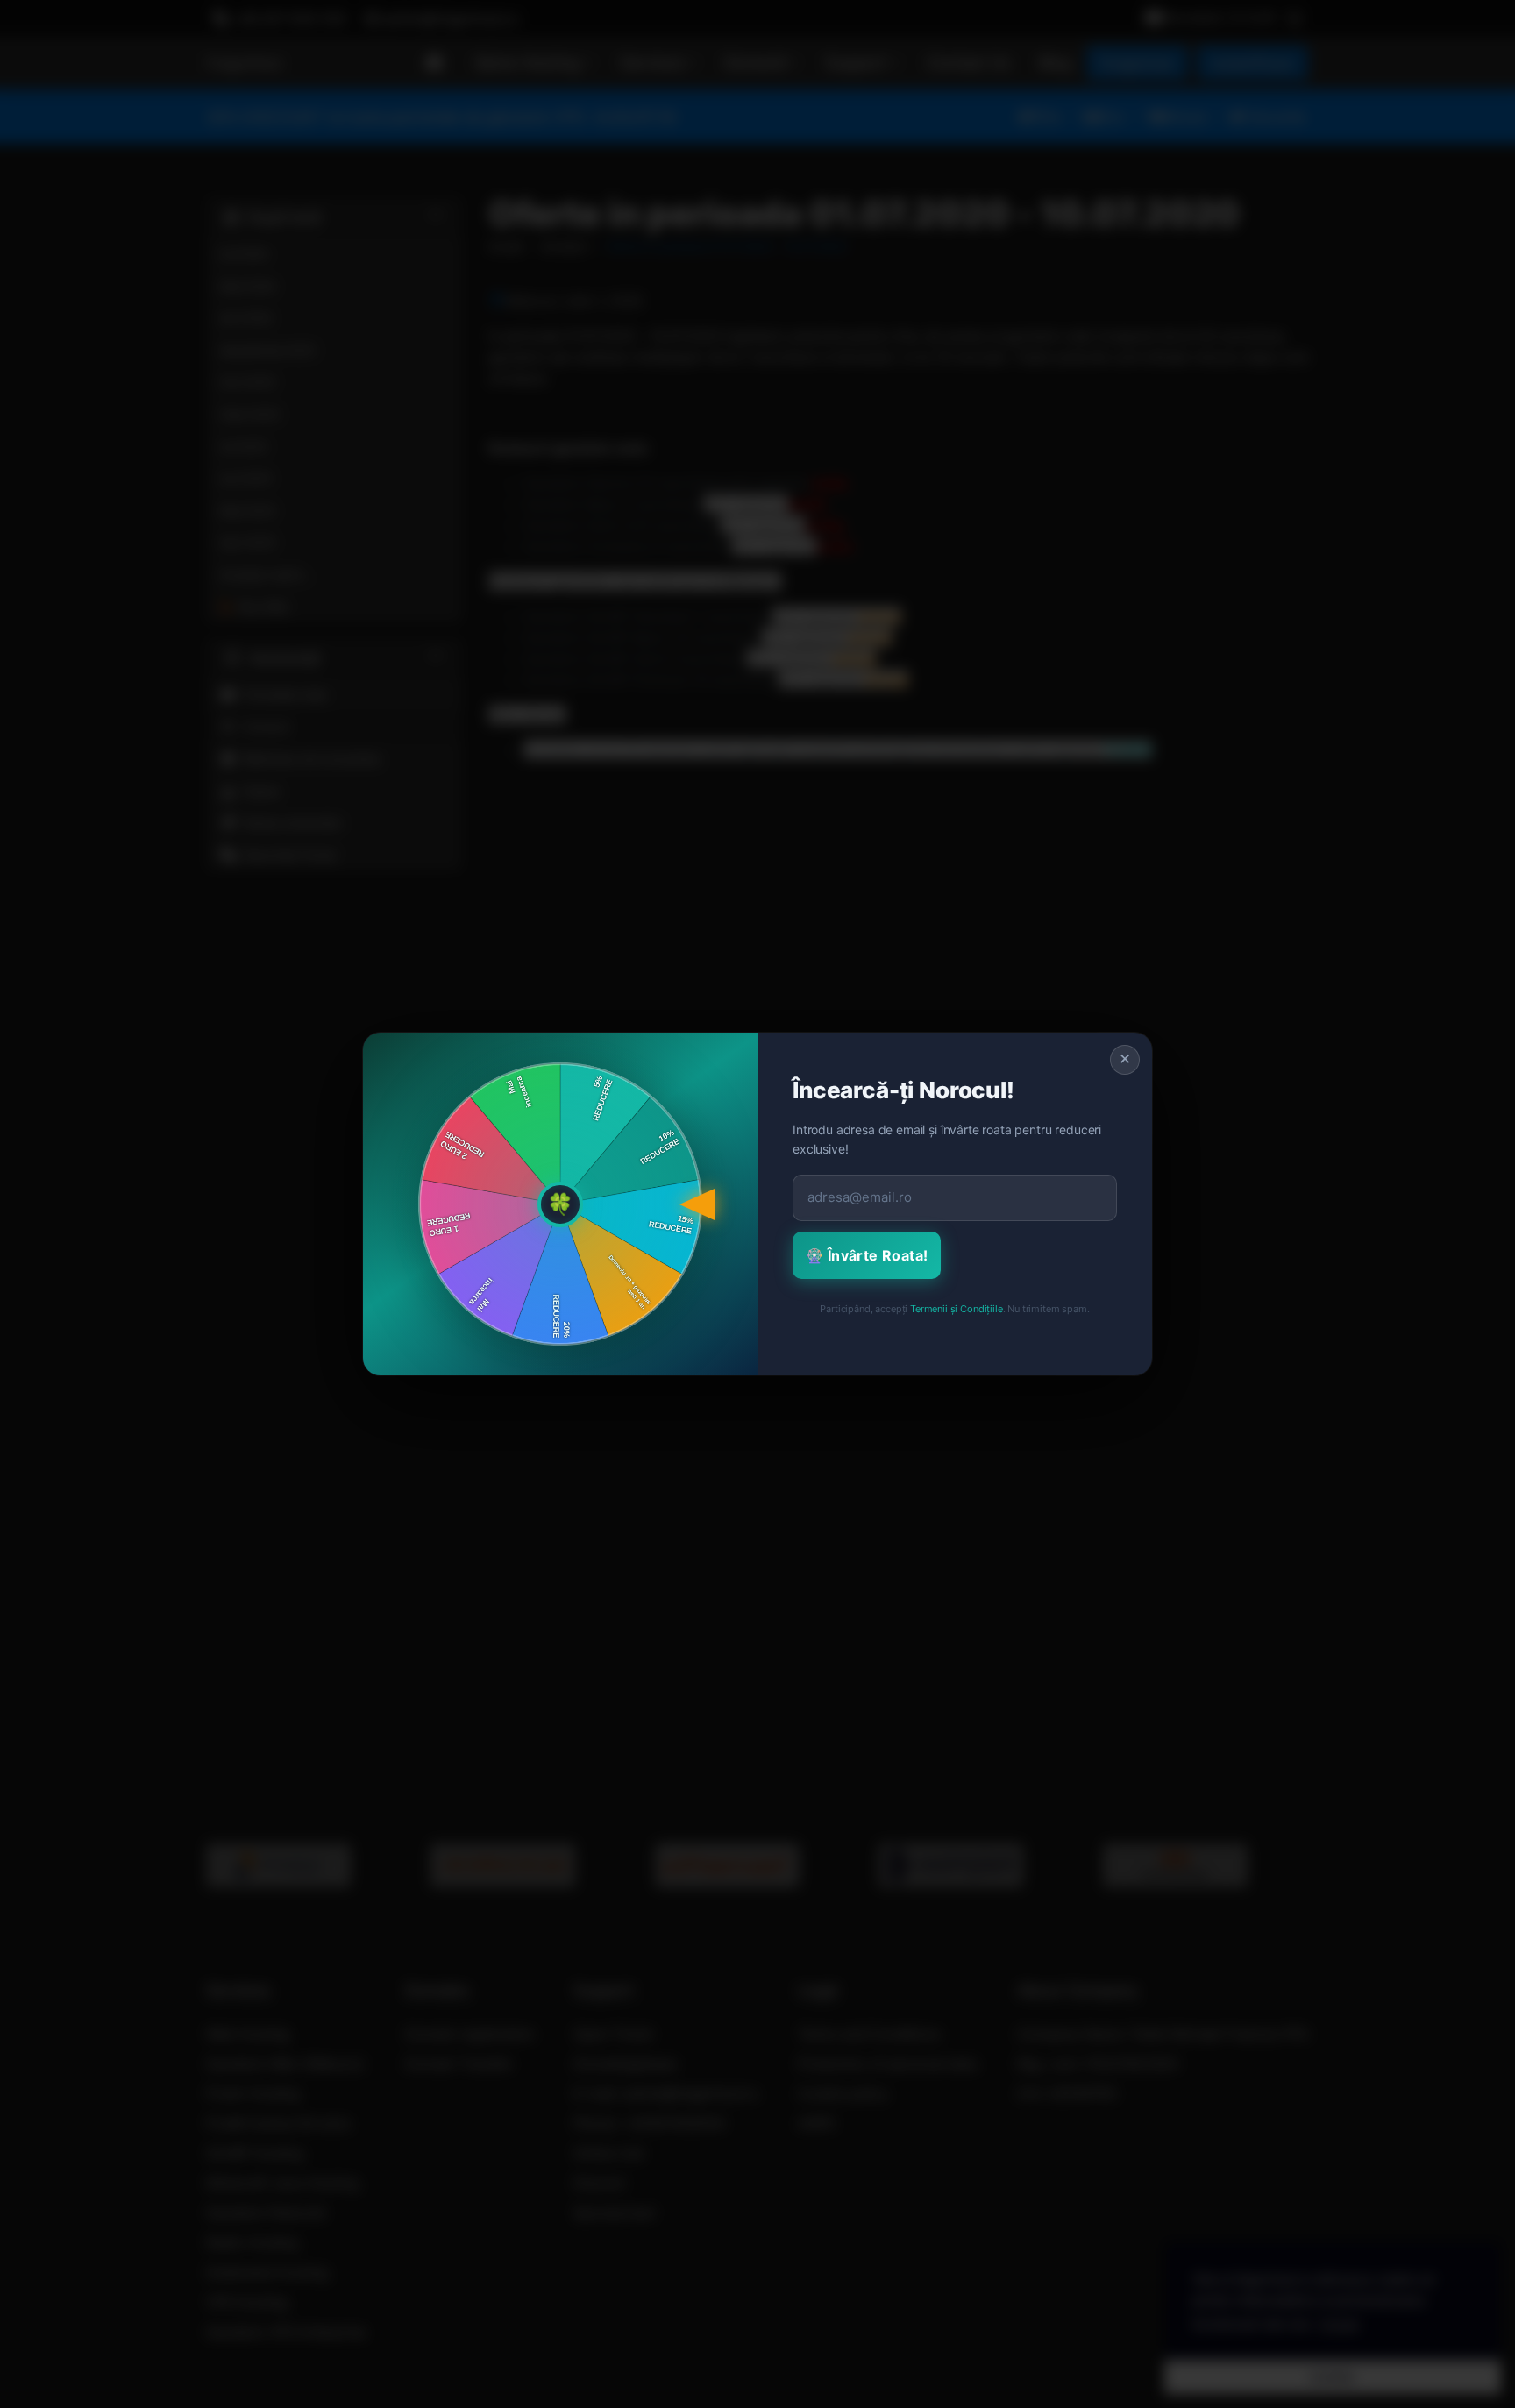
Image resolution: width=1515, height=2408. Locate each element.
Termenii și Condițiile (956, 1309)
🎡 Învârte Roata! (867, 1255)
